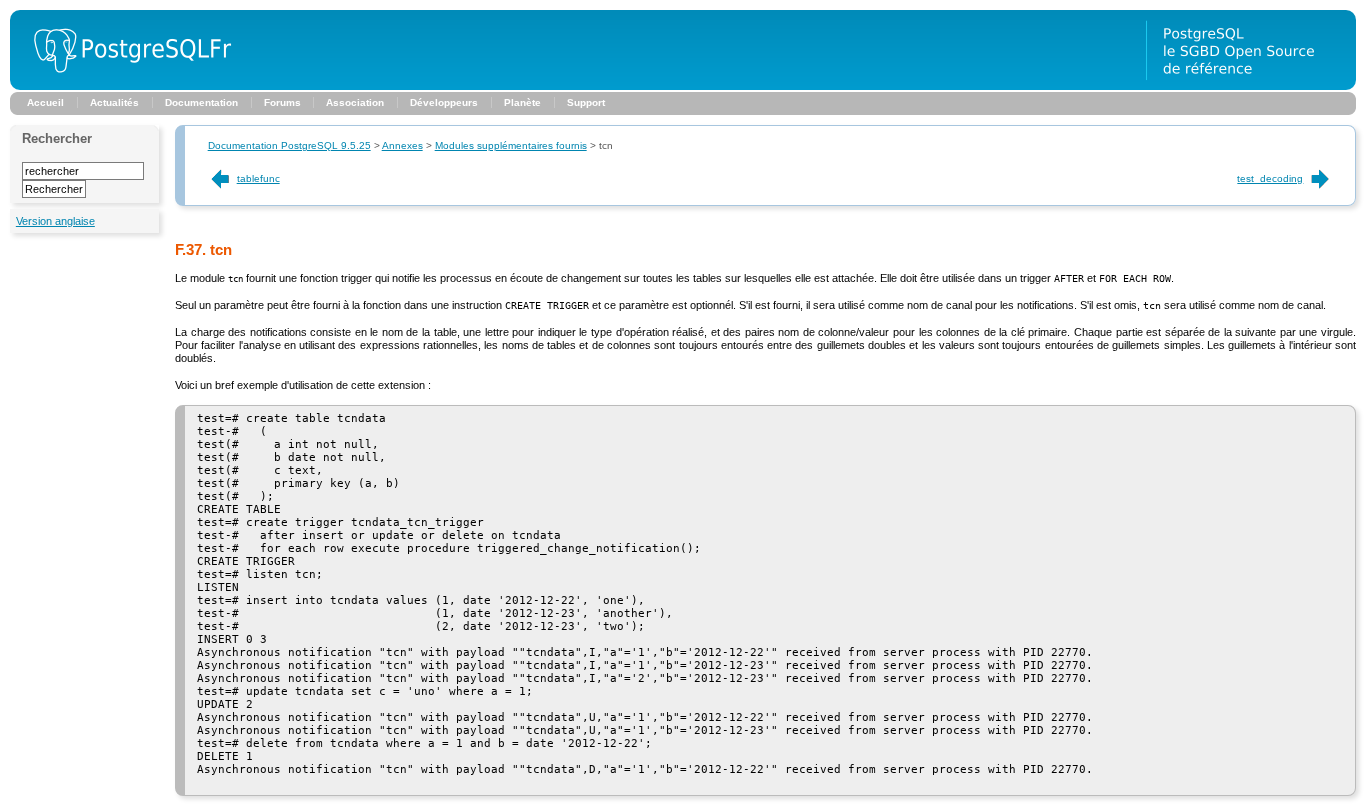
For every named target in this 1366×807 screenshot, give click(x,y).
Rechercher (57, 138)
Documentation (201, 102)
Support (586, 102)
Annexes (402, 145)
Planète (522, 102)
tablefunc (258, 178)
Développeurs (444, 102)
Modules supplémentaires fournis (511, 145)
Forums (282, 102)
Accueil (45, 102)
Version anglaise (55, 221)
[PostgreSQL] (125, 86)
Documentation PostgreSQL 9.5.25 (289, 145)
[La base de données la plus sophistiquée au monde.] (1251, 86)
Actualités (114, 102)
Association (355, 102)
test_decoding (1270, 178)
